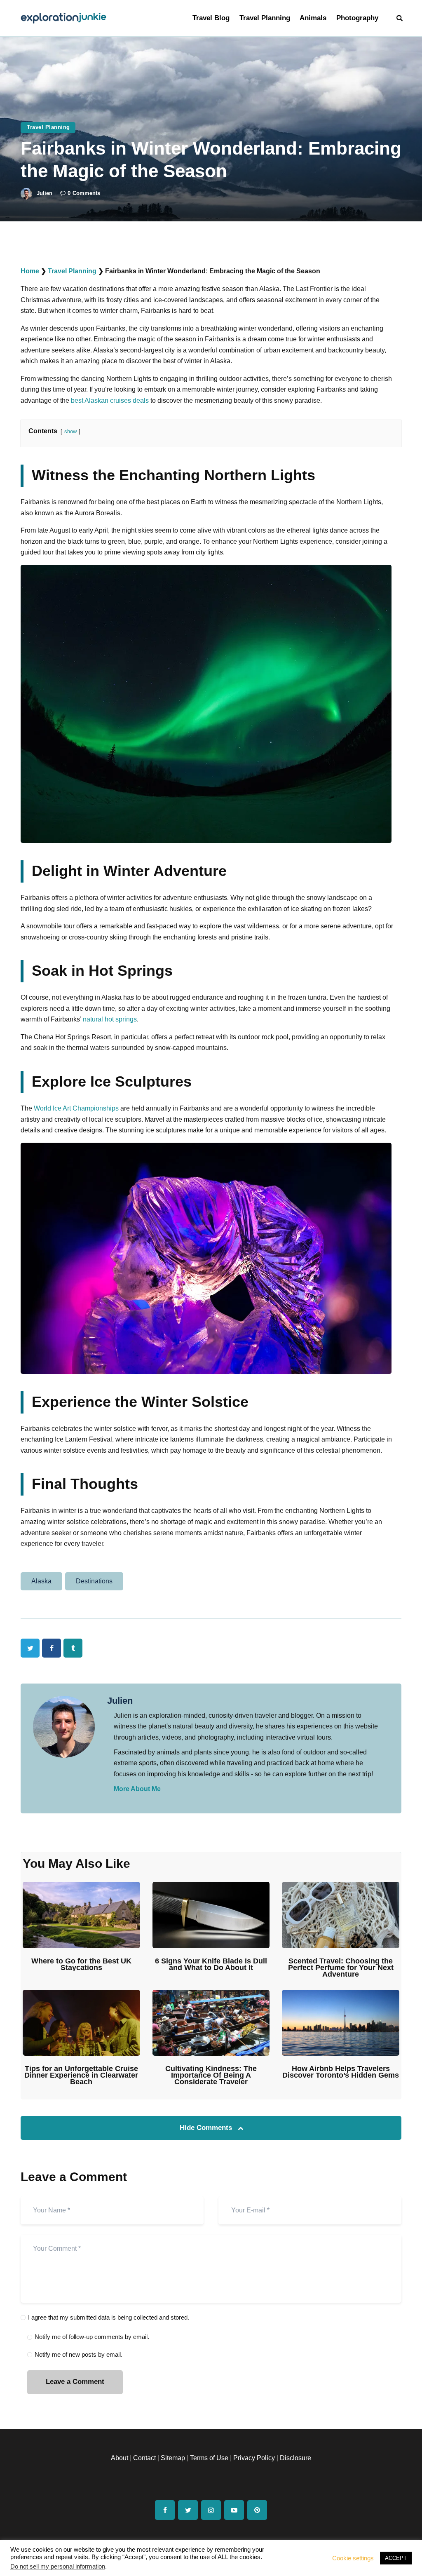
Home (30, 271)
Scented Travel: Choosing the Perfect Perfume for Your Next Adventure (341, 1968)
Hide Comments (207, 2128)
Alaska (41, 1581)
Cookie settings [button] (353, 2558)
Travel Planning (48, 127)
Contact (144, 2458)
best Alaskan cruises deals (110, 400)
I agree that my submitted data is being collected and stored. (109, 2317)
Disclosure (295, 2458)
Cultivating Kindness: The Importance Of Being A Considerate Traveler (211, 2075)
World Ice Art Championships (76, 1108)
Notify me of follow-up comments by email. (92, 2337)
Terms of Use (209, 2458)
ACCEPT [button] (396, 2558)
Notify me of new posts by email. (79, 2354)
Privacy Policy (254, 2458)
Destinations (94, 1581)
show (70, 431)
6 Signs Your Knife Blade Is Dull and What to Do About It (211, 1964)
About (120, 2458)
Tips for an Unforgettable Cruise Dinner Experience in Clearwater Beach (81, 2075)
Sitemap (173, 2458)
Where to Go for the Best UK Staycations (81, 1964)
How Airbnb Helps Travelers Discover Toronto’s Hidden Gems (341, 2072)
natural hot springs (110, 1019)
